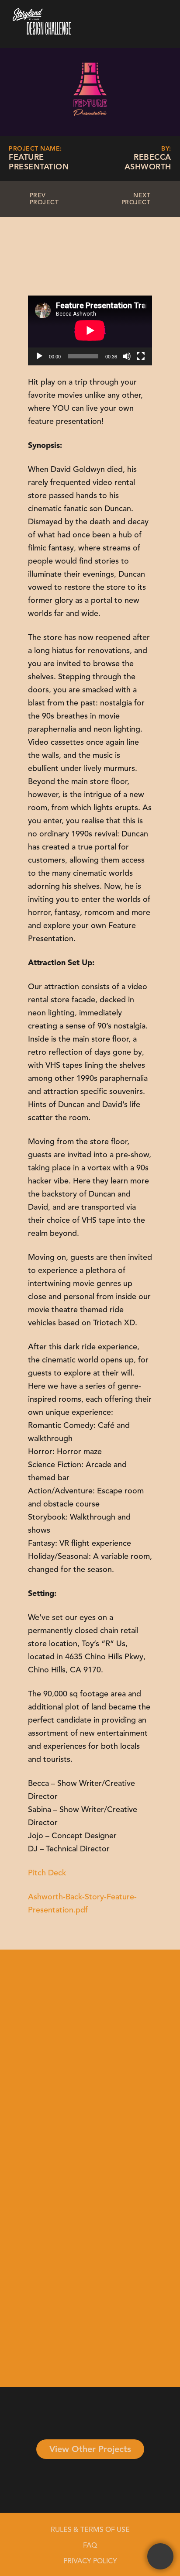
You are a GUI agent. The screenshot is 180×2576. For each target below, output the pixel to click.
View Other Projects (90, 2450)
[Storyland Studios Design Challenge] (50, 36)
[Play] (39, 356)
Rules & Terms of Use (90, 2530)
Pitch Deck (47, 1873)
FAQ (90, 2546)
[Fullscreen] (141, 356)
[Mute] (127, 356)
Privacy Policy (90, 2562)
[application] (90, 330)
